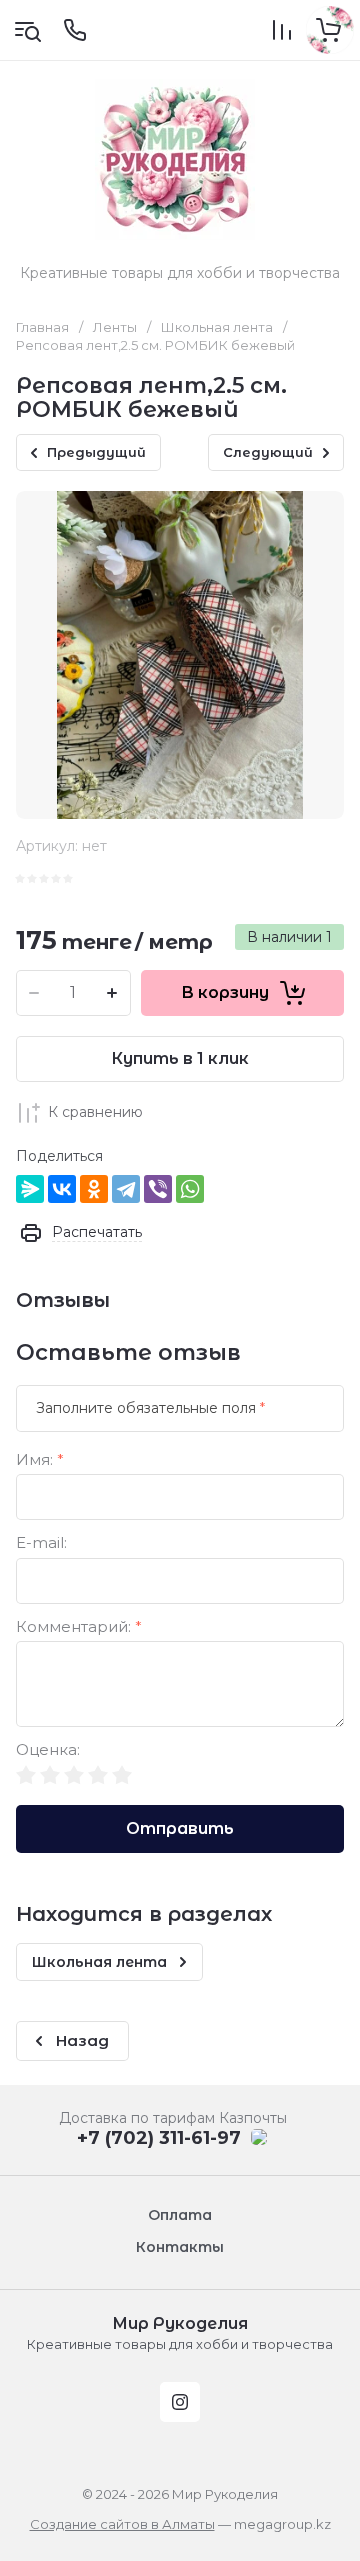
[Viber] (158, 1189)
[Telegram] (126, 1189)
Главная (42, 327)
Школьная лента (217, 327)
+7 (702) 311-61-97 (159, 2138)
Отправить (180, 1828)
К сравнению (95, 1112)
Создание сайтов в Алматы (122, 2524)
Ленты (115, 327)
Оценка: (48, 1750)
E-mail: (41, 1543)
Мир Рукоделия (180, 2323)
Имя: (40, 1460)
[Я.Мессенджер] (30, 1189)
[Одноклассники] (94, 1189)
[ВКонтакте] (62, 1189)
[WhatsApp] (190, 1189)
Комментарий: (79, 1627)
